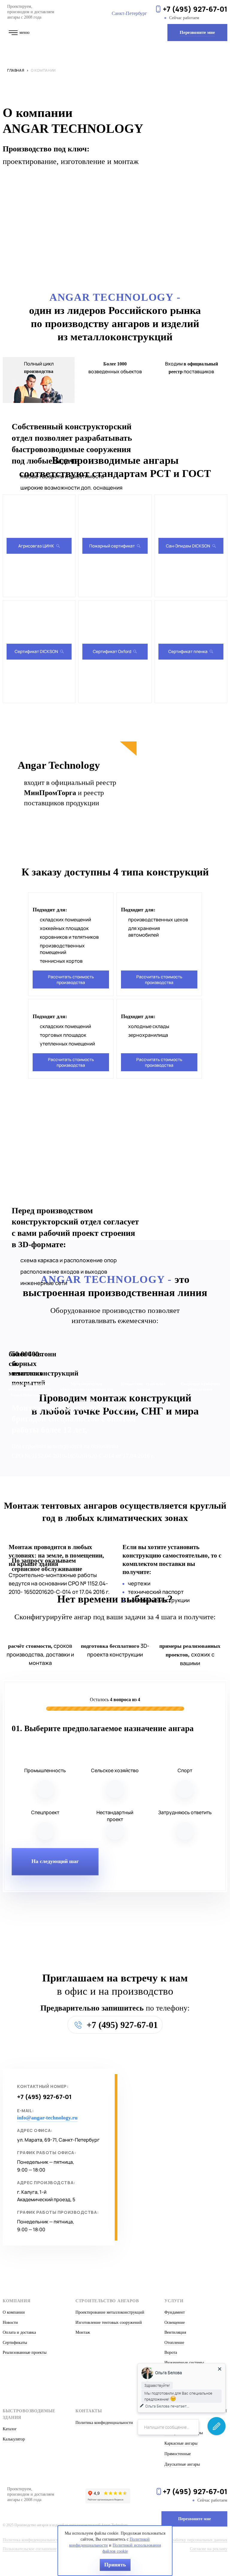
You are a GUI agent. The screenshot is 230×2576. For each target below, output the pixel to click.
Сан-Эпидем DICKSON (188, 546)
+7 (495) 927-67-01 (195, 9)
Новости (10, 2323)
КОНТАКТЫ (89, 2411)
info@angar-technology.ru (47, 2118)
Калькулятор (14, 2439)
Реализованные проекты (25, 2352)
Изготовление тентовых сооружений (109, 2323)
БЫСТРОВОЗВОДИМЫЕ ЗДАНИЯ (29, 2414)
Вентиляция (175, 2332)
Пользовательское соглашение (30, 2549)
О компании (14, 2312)
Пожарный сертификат (112, 546)
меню (24, 33)
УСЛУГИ (174, 2301)
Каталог (10, 2429)
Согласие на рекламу (209, 2549)
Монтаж (83, 2332)
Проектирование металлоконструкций (110, 2312)
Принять (115, 2565)
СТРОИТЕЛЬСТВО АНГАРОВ (107, 2301)
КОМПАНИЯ (17, 2301)
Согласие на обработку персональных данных (186, 2540)
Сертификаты (15, 2343)
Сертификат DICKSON (36, 651)
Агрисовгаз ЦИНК (36, 546)
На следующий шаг (55, 1861)
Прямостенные (178, 2454)
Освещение (175, 2323)
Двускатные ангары (182, 2464)
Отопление (174, 2343)
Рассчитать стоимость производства (71, 979)
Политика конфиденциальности (104, 2423)
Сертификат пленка (188, 651)
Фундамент (175, 2312)
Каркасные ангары (181, 2443)
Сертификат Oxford (112, 651)
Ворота (171, 2352)
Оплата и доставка (19, 2332)
